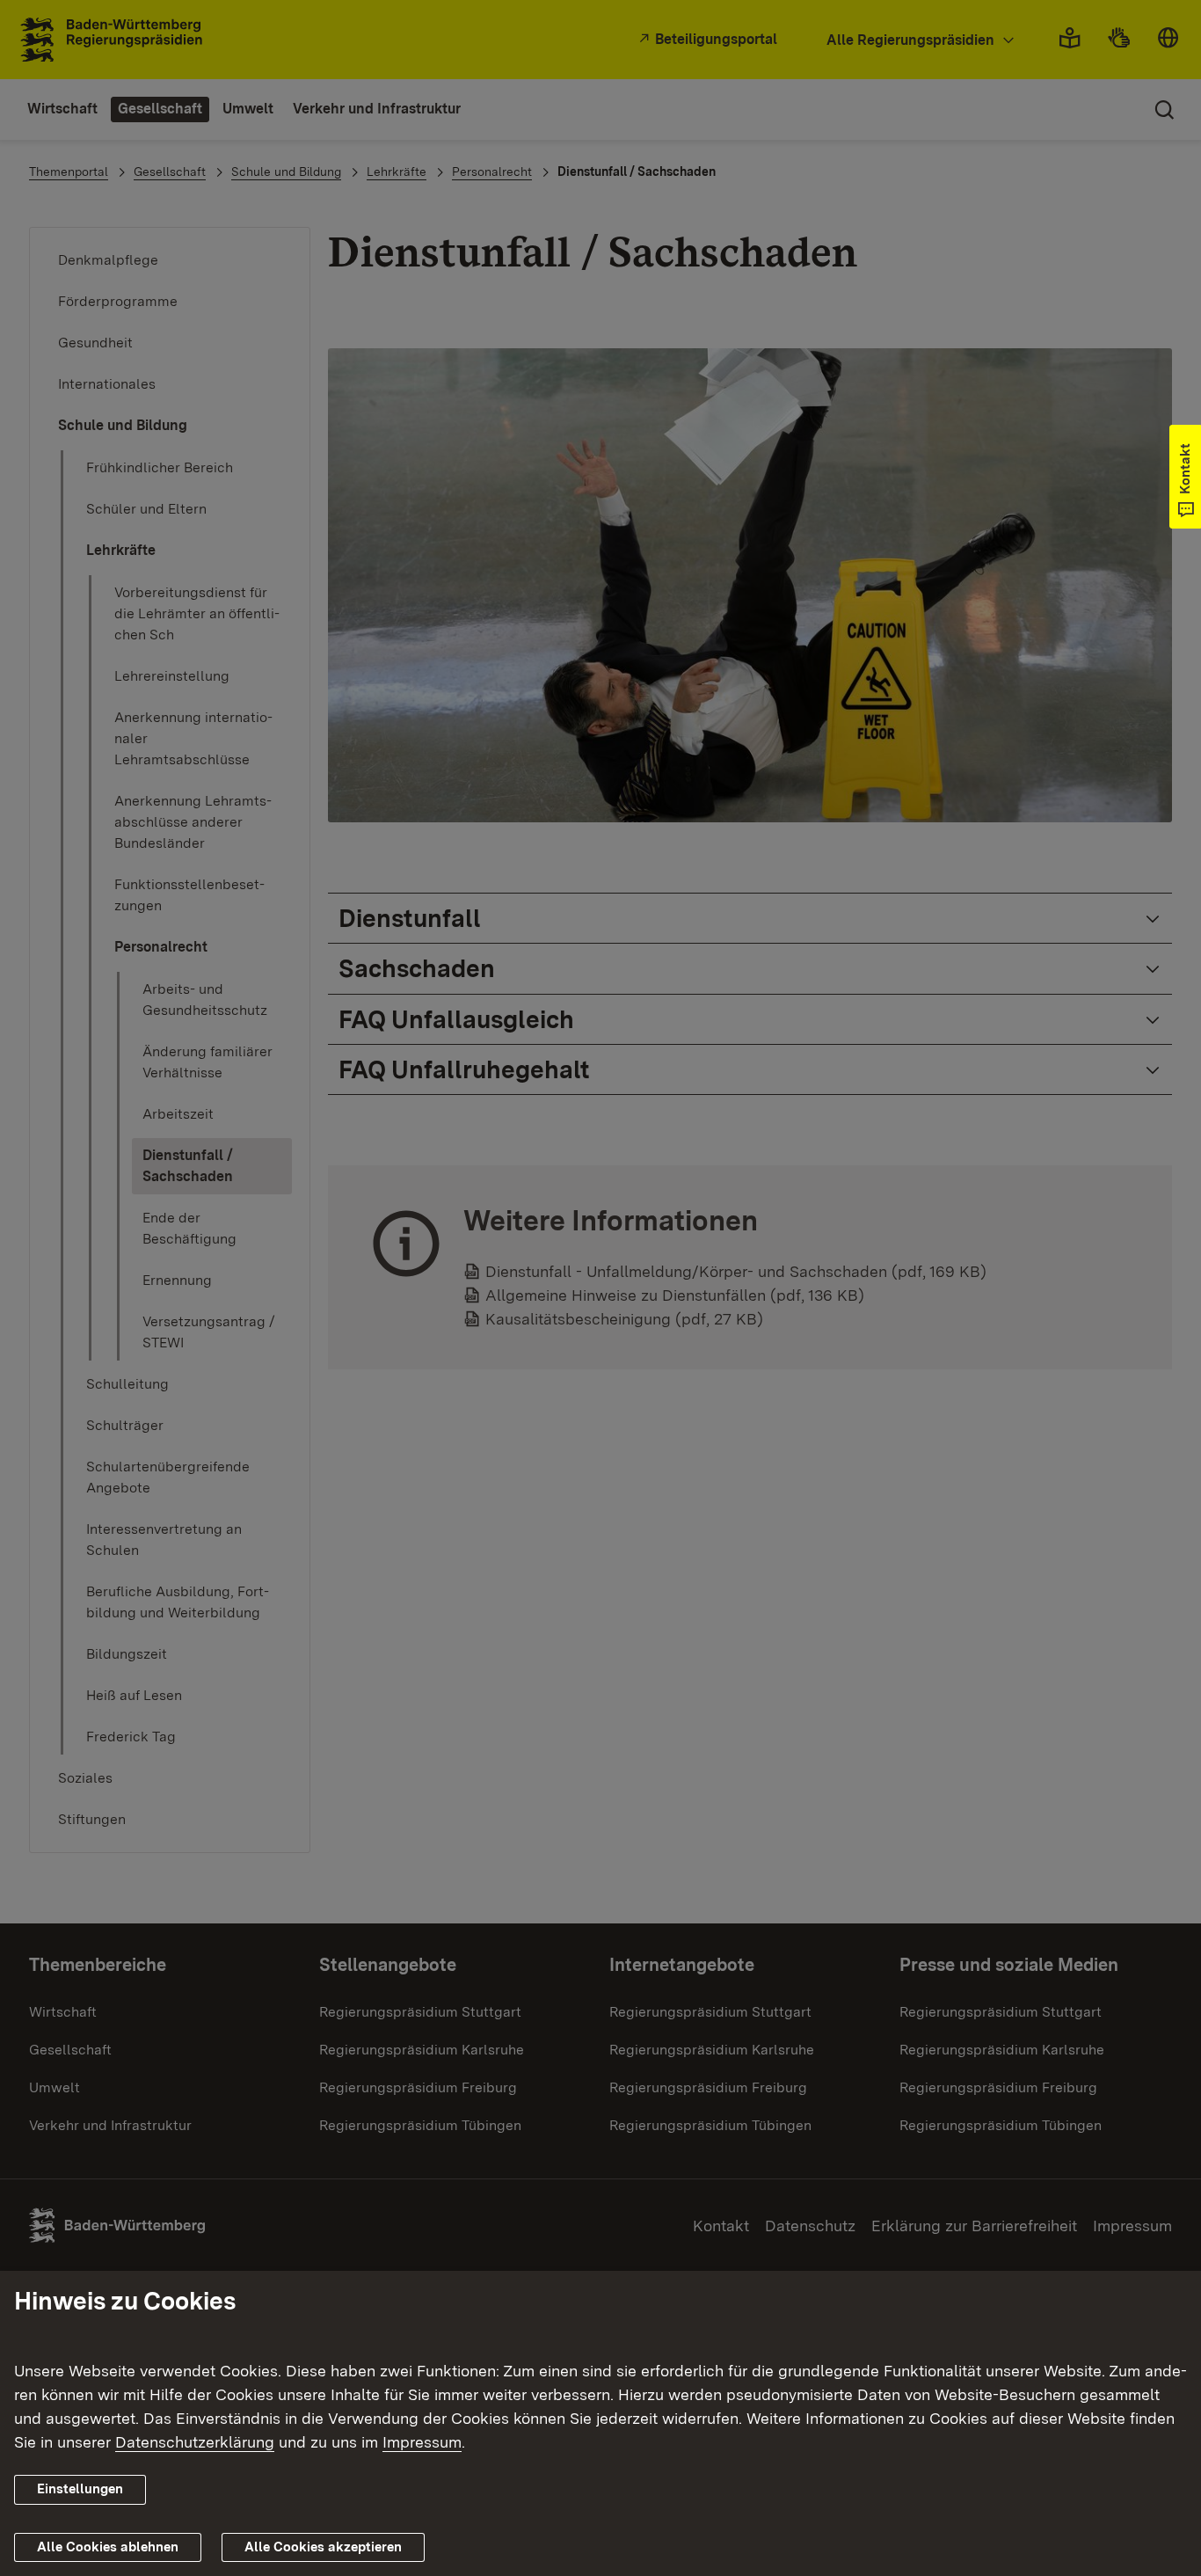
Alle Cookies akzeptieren (323, 2547)
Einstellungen (80, 2489)
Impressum (422, 2442)
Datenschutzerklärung (195, 2442)
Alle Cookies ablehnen (108, 2547)
